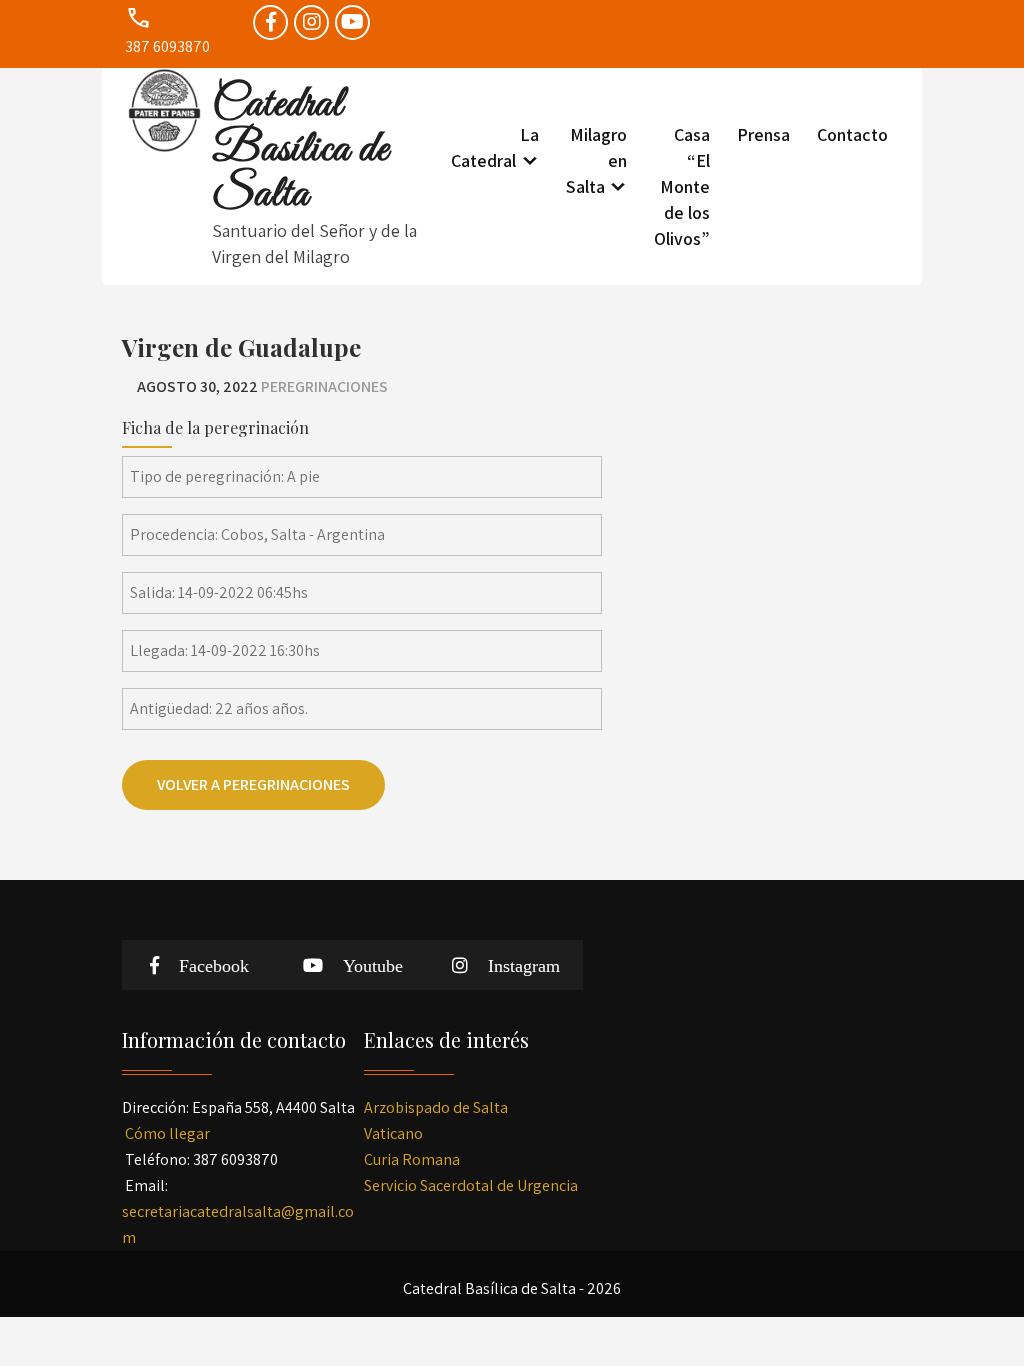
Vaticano (393, 1133)
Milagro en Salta (597, 160)
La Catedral (495, 147)
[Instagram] (311, 22)
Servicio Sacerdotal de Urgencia (471, 1185)
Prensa (763, 134)
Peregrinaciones (324, 386)
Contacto (852, 134)
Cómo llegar (167, 1133)
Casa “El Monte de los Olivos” (682, 186)
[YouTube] (352, 22)
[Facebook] (270, 22)
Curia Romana (412, 1159)
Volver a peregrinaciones (253, 784)
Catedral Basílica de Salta (300, 150)
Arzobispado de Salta (436, 1107)
